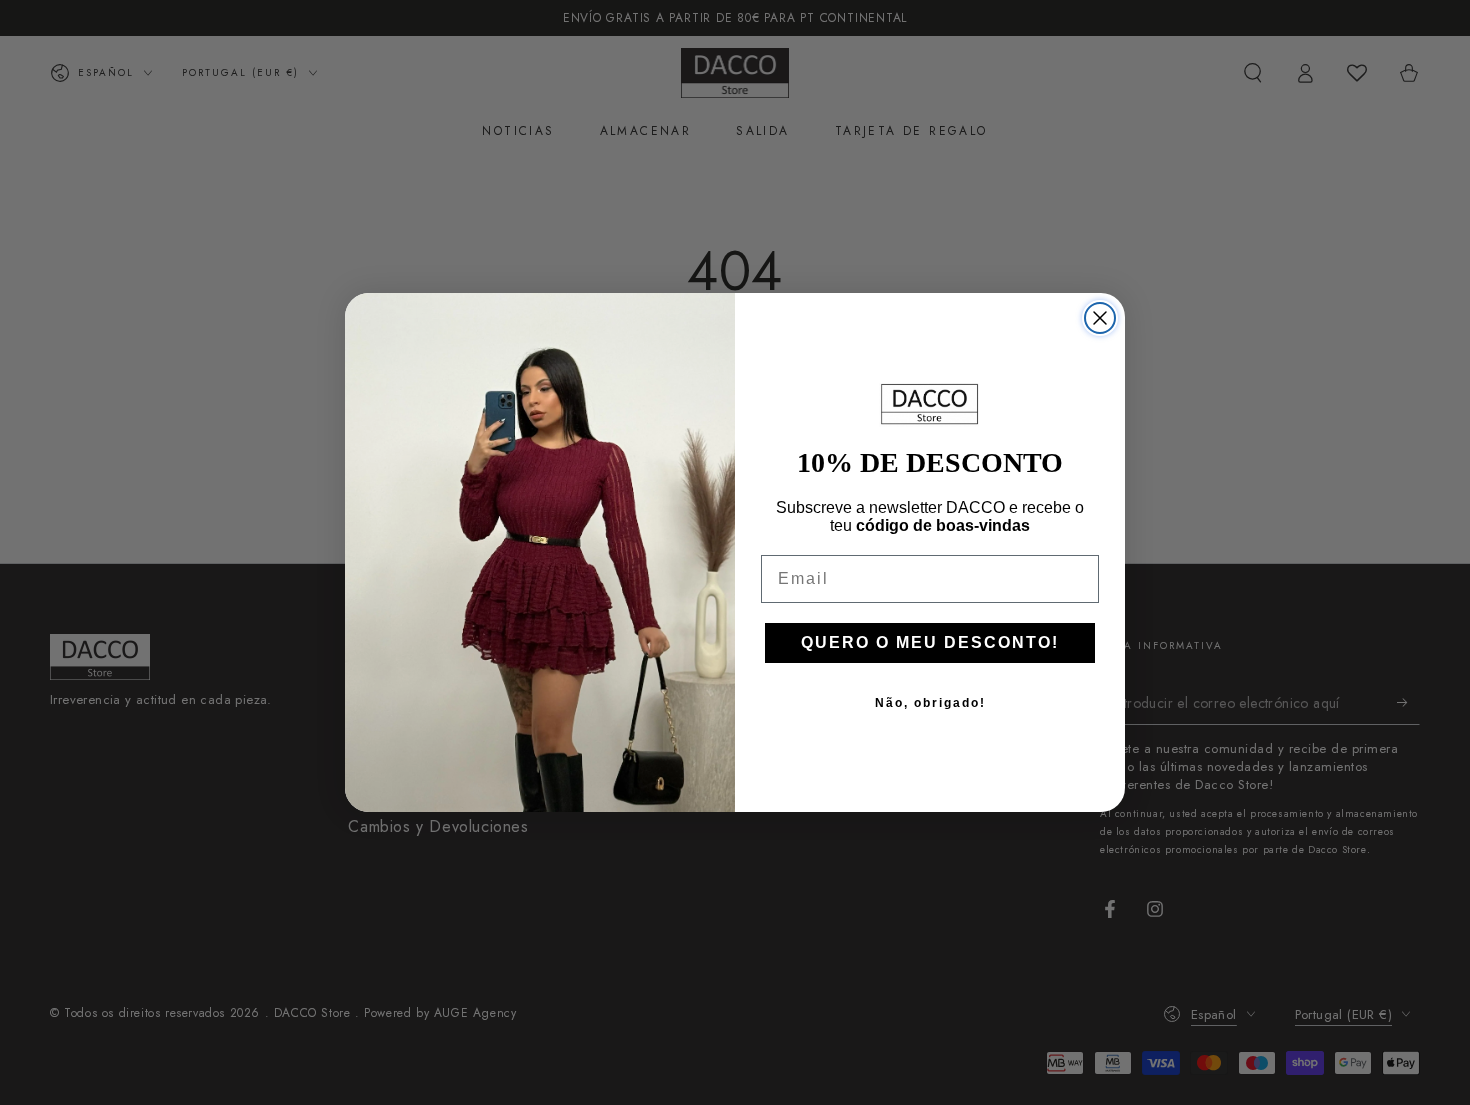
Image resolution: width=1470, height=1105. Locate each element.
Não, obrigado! (930, 703)
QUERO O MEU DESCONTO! (930, 642)
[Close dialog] (1100, 318)
